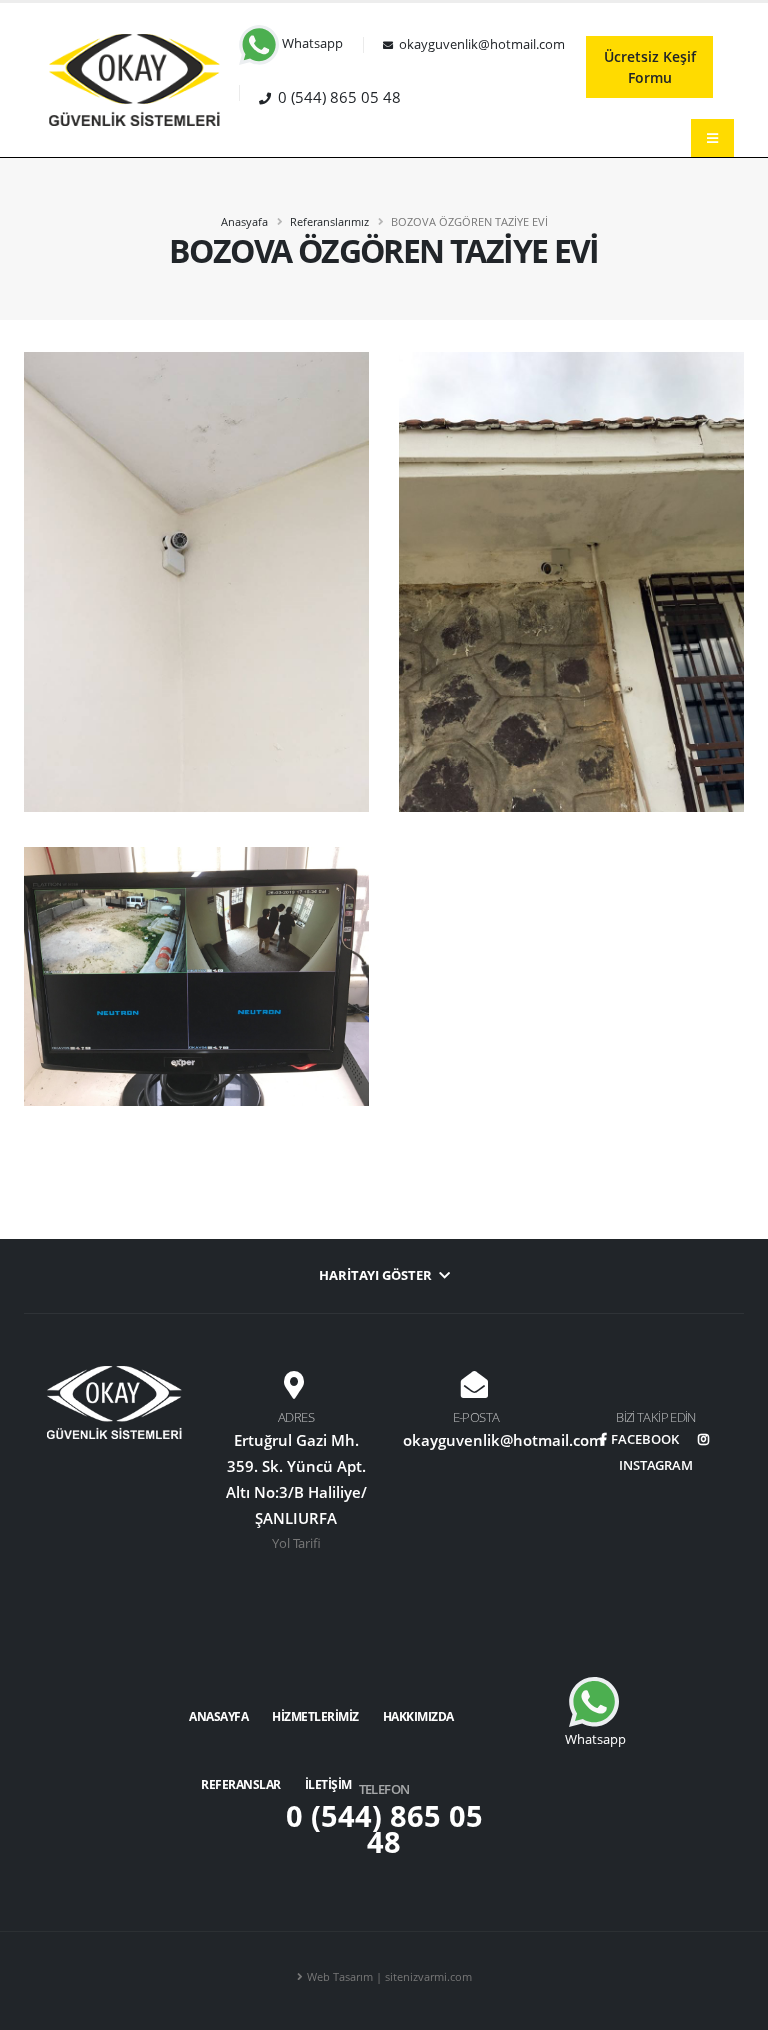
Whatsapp (311, 43)
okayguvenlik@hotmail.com (503, 1440)
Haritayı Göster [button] (377, 1275)
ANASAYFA (218, 1716)
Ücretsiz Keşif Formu (650, 67)
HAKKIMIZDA (418, 1716)
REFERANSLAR (241, 1784)
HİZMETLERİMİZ (315, 1716)
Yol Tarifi (296, 1543)
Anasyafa (244, 221)
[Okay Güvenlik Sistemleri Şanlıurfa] (134, 78)
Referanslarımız (329, 221)
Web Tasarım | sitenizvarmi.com (389, 1976)
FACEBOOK (645, 1439)
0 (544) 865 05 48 (384, 1828)
